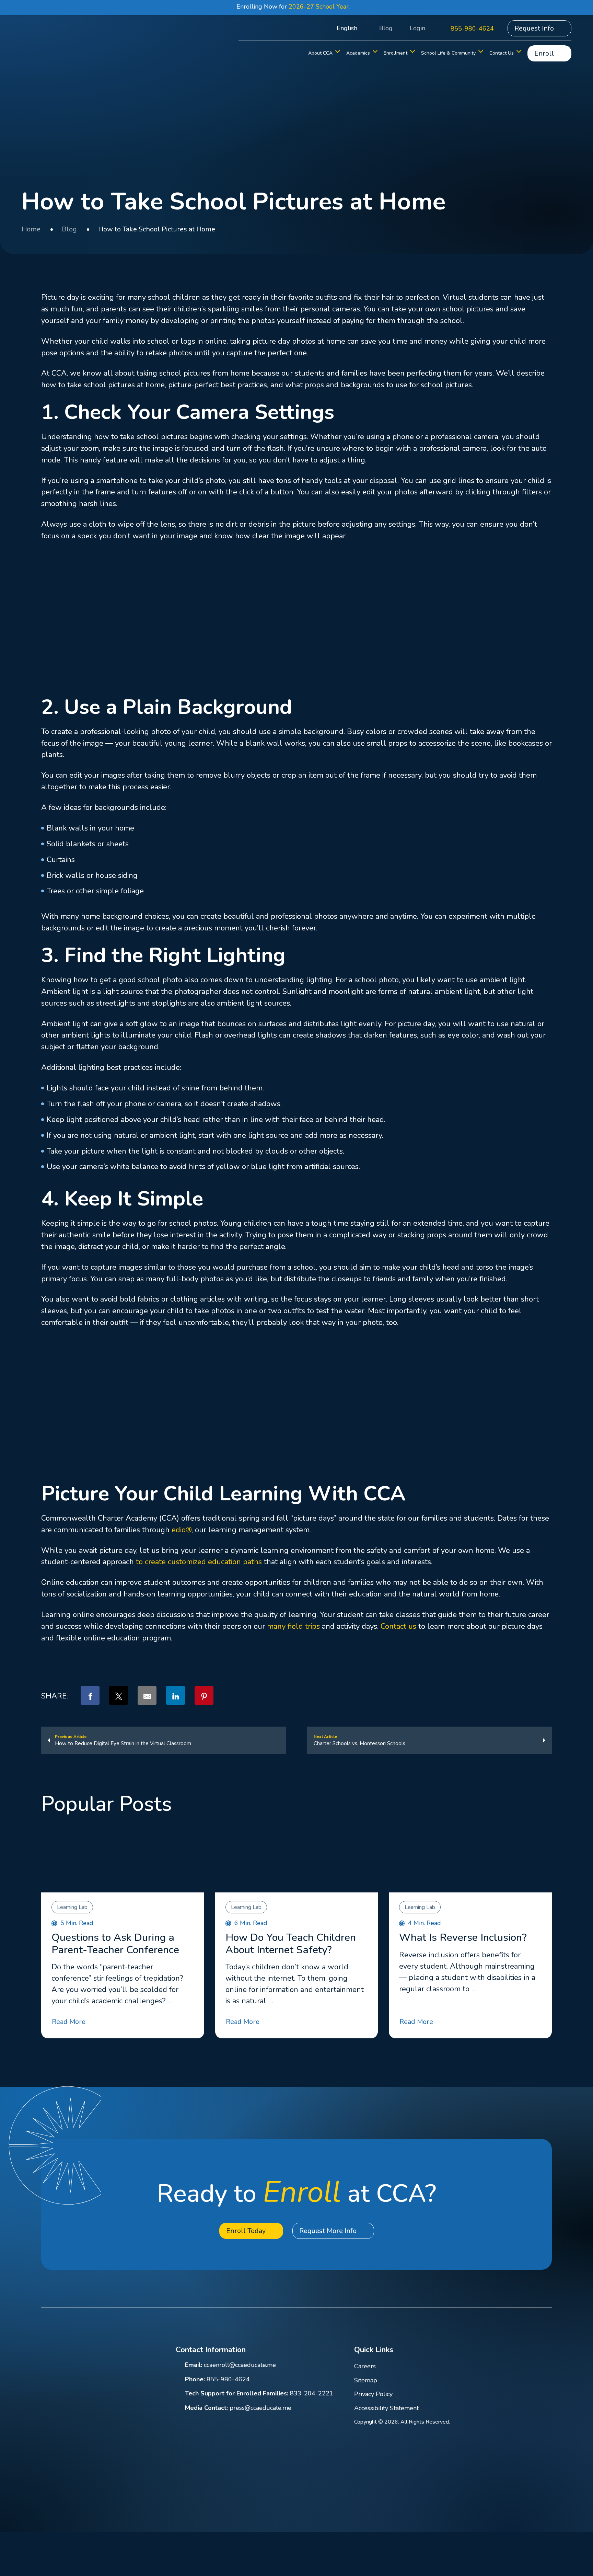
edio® (181, 1530)
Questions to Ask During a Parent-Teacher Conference (115, 1944)
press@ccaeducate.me (260, 2408)
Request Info (534, 28)
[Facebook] (475, 2351)
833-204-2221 (312, 2393)
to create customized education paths (199, 1562)
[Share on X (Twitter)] (119, 1695)
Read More (69, 2022)
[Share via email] (147, 1695)
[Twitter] (511, 2351)
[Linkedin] (493, 2351)
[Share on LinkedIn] (176, 1695)
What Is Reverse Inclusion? (463, 1938)
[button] (314, 28)
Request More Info (328, 2231)
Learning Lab (72, 1907)
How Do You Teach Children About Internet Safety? (291, 1944)
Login (417, 28)
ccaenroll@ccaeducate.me (240, 2365)
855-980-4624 (472, 28)
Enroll (544, 53)
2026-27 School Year (319, 7)
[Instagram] (530, 2351)
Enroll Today (246, 2231)
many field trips (293, 1626)
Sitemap (366, 2380)
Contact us (398, 1626)
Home (31, 229)
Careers (365, 2366)
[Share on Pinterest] (204, 1695)
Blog (386, 28)
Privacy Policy (373, 2394)
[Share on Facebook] (90, 1695)
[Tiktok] (548, 2351)
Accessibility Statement (386, 2408)
